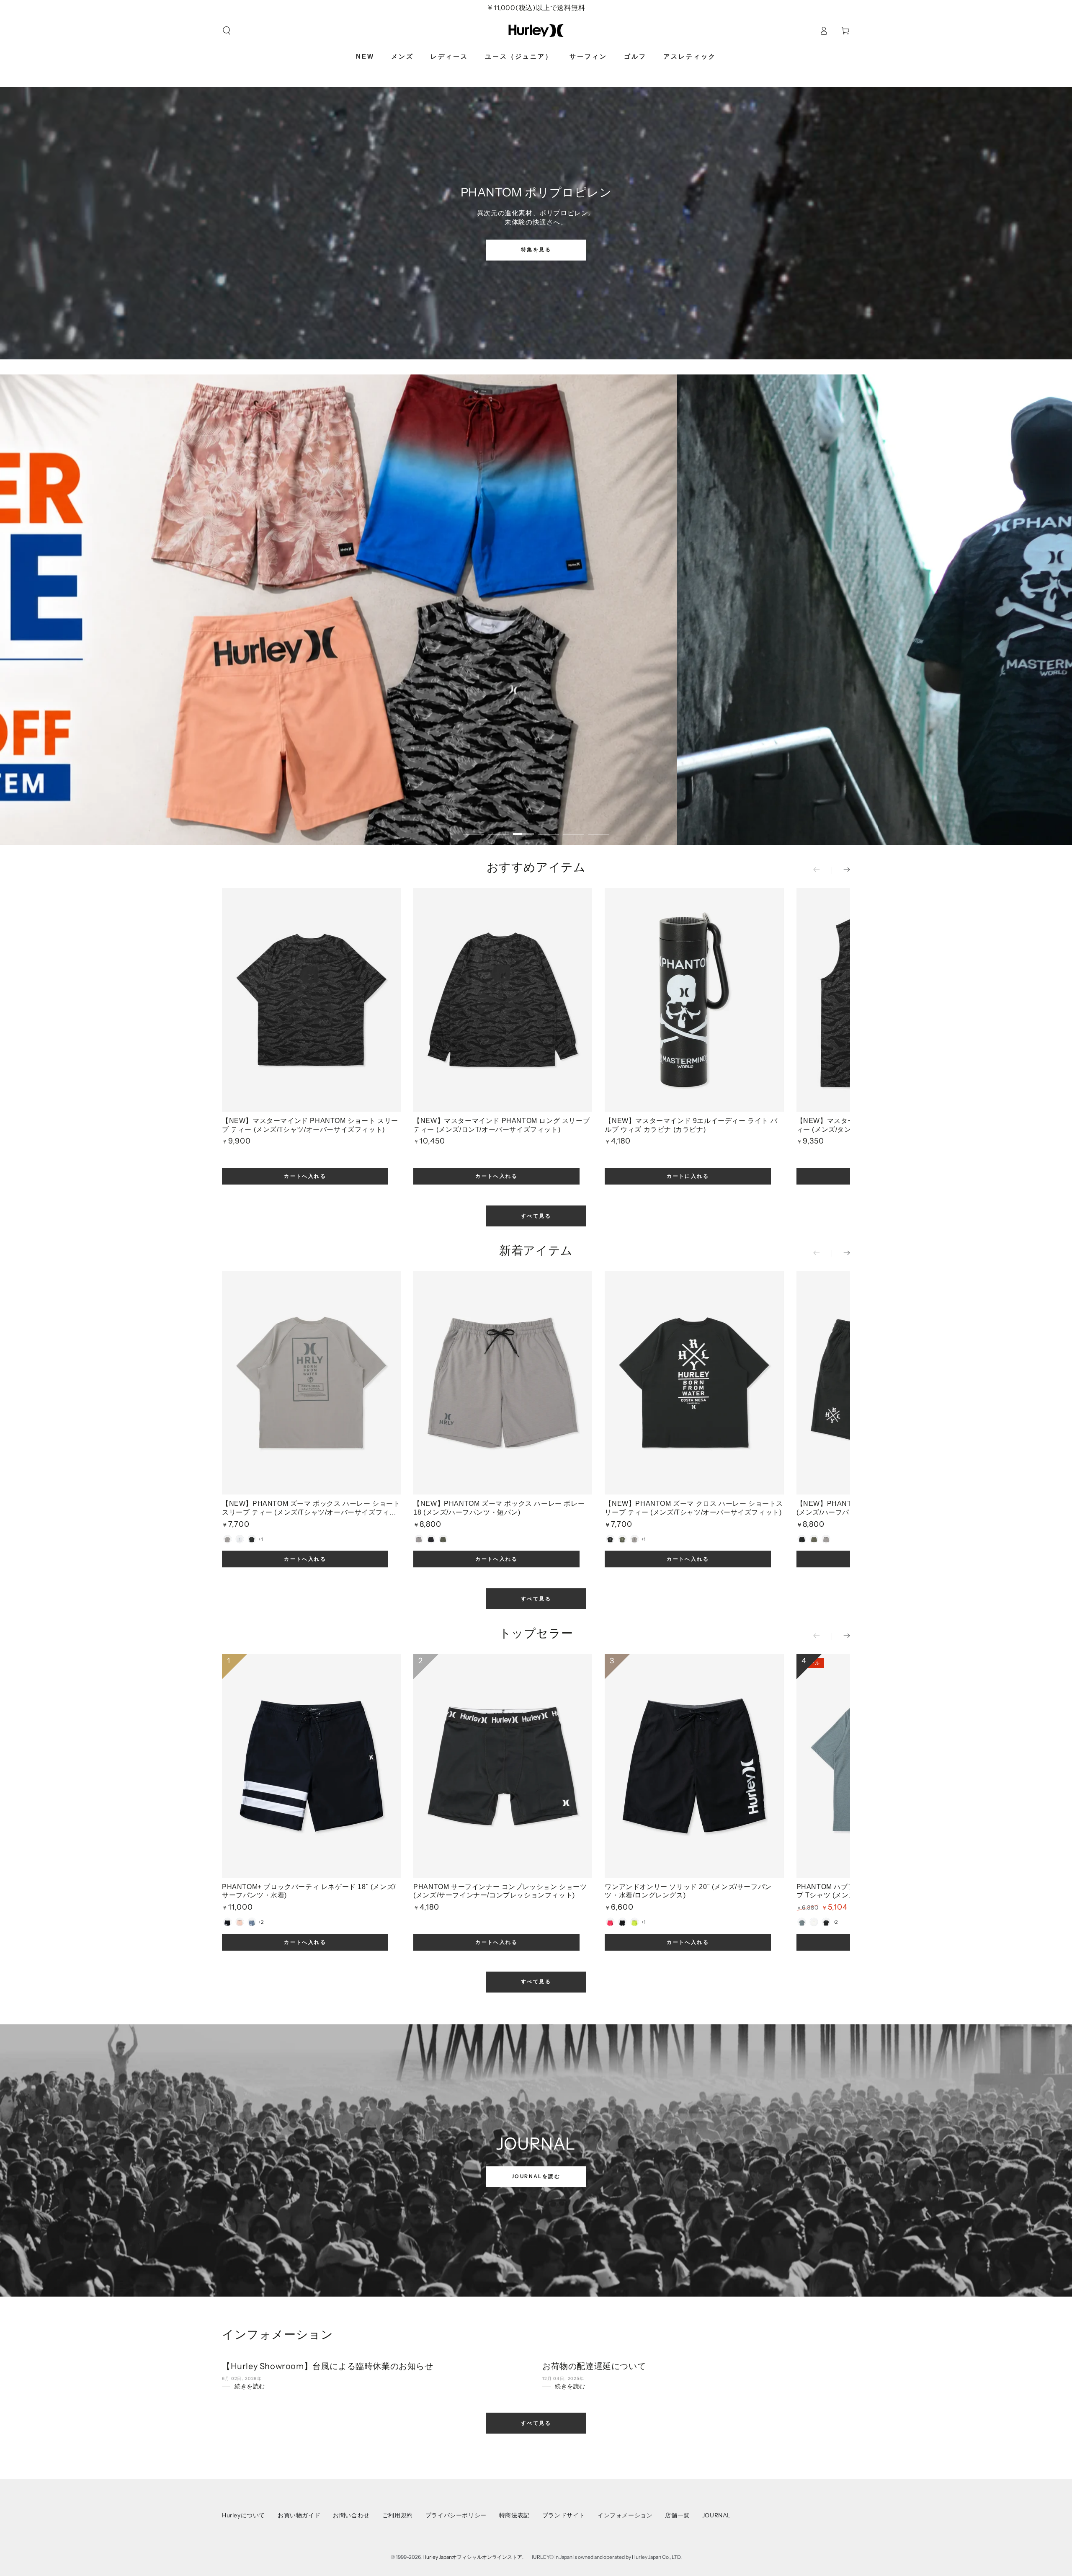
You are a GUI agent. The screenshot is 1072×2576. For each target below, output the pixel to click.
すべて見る (536, 1216)
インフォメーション (625, 2515)
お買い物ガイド (299, 2515)
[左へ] (822, 870)
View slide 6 (599, 828)
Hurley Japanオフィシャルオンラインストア (472, 2557)
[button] (227, 31)
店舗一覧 (677, 2515)
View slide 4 (549, 828)
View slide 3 (523, 828)
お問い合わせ (351, 2515)
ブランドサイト (564, 2515)
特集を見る (536, 249)
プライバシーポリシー (456, 2515)
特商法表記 (514, 2515)
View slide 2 (498, 828)
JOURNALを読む (536, 2176)
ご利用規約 (398, 2515)
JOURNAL (716, 2515)
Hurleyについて (244, 2515)
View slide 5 (574, 828)
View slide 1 (473, 828)
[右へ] (841, 870)
